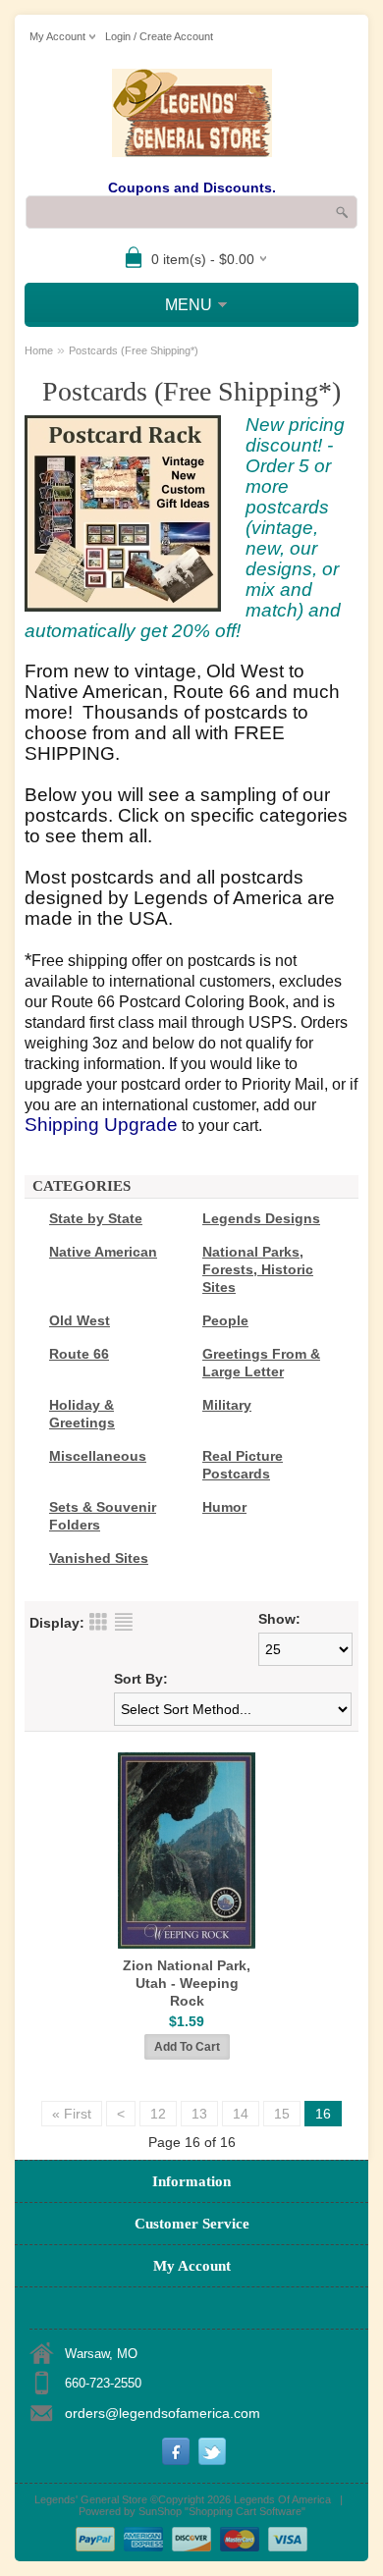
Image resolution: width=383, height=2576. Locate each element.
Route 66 (79, 1354)
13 (199, 2114)
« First (72, 2114)
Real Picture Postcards (243, 1465)
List (124, 1622)
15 (282, 2114)
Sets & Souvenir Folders (103, 1516)
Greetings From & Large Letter (261, 1363)
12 (158, 2114)
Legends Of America (282, 2499)
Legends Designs (261, 1218)
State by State (96, 1218)
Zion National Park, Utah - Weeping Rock (187, 1983)
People (225, 1320)
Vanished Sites (99, 1558)
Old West (80, 1320)
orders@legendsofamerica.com (163, 2413)
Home (39, 350)
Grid (98, 1622)
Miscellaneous (98, 1456)
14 (241, 2114)
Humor (224, 1507)
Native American (103, 1252)
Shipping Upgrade (101, 1125)
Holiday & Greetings (82, 1414)
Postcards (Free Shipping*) (134, 350)
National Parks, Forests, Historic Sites (258, 1269)
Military (227, 1405)
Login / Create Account (159, 36)
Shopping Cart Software (245, 2511)
